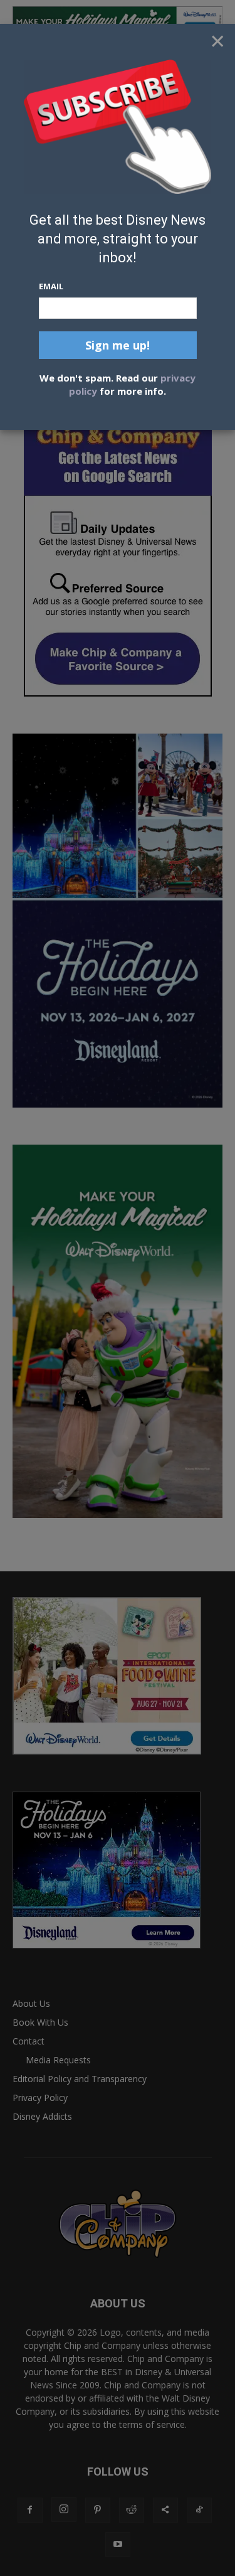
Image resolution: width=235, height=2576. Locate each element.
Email (51, 286)
